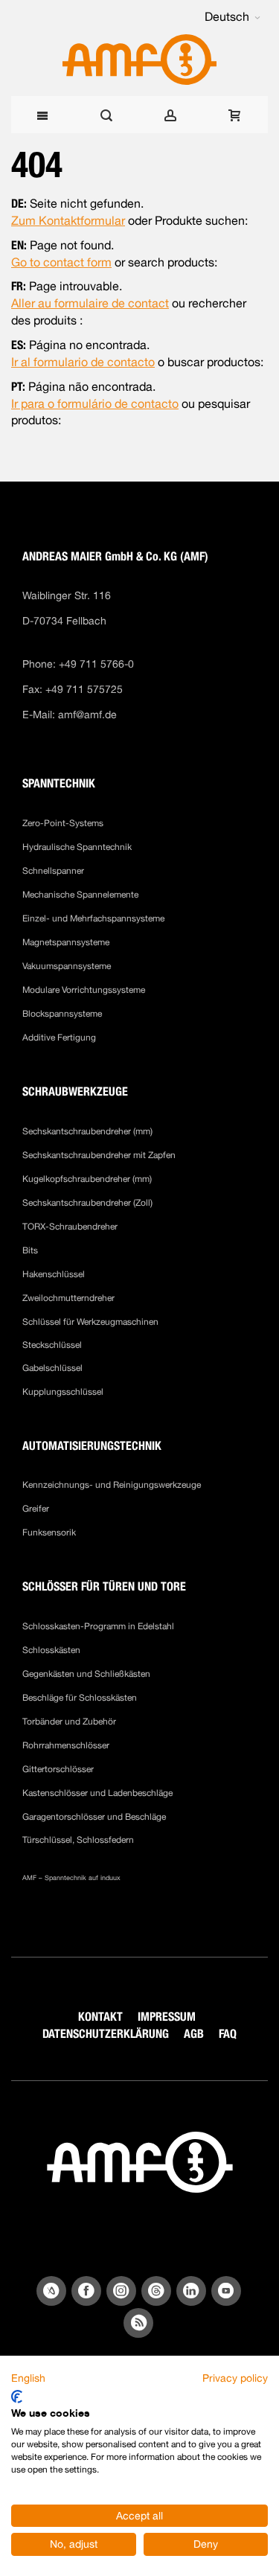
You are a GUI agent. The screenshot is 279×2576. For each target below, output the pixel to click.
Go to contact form (61, 262)
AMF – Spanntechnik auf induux (71, 1877)
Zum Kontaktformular (68, 221)
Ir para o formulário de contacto (95, 404)
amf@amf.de (87, 715)
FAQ (228, 2034)
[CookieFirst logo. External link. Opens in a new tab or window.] (17, 2397)
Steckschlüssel (52, 1345)
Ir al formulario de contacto (83, 362)
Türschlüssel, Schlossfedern (78, 1840)
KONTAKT (100, 2017)
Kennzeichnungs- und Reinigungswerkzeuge (112, 1485)
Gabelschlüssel (52, 1368)
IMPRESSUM (167, 2017)
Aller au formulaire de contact (90, 303)
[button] (232, 17)
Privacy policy (235, 2378)
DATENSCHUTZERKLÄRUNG (106, 2034)
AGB (194, 2034)
